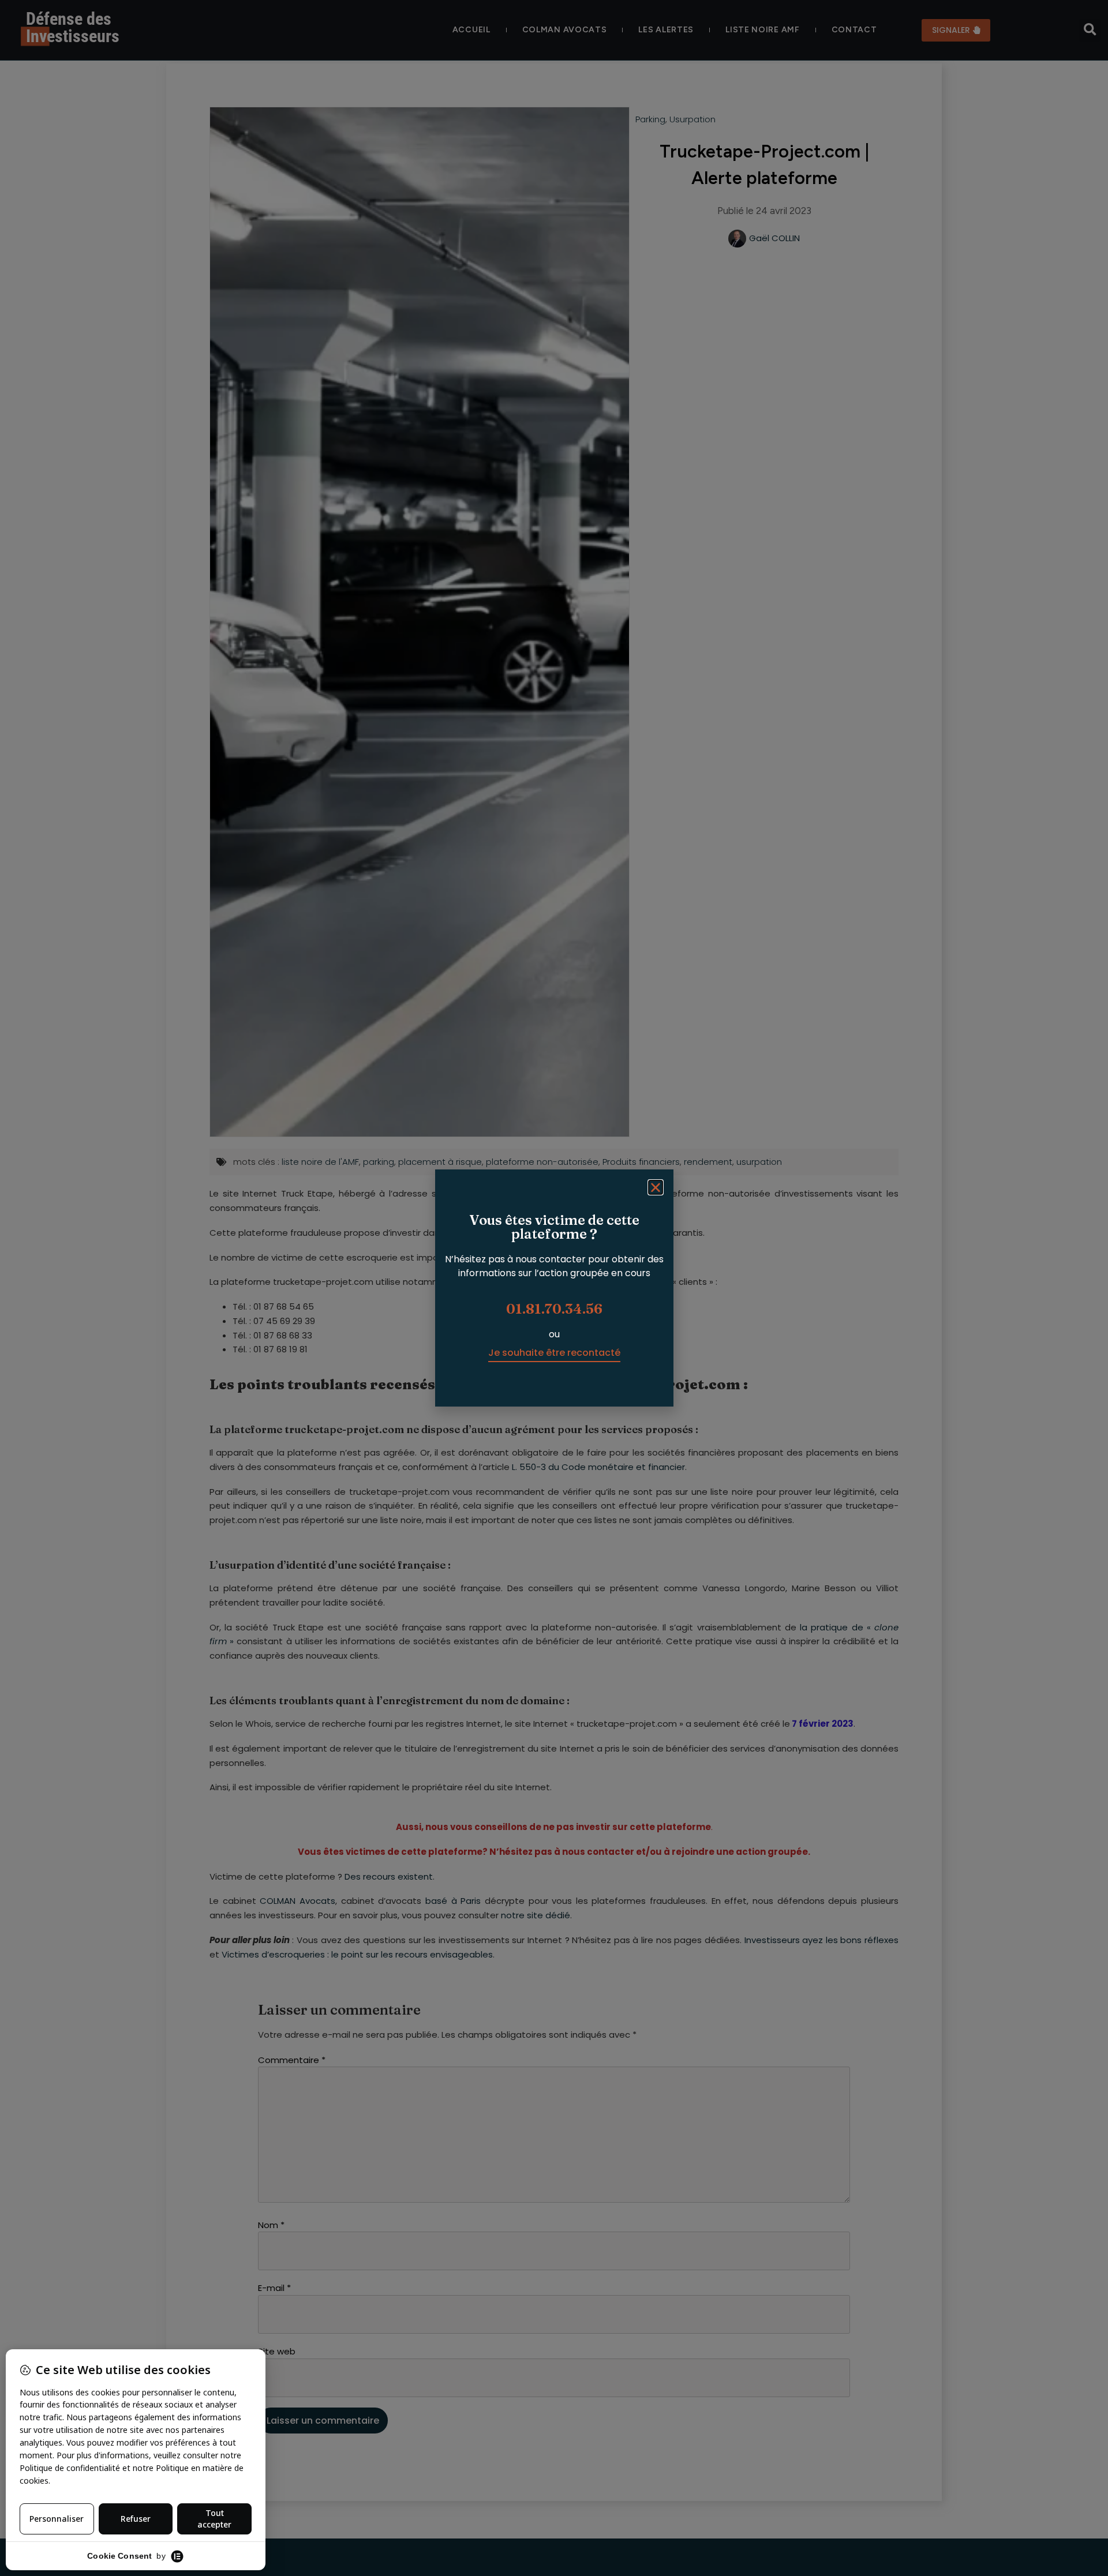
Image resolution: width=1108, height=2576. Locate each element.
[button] (656, 1187)
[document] (554, 1288)
